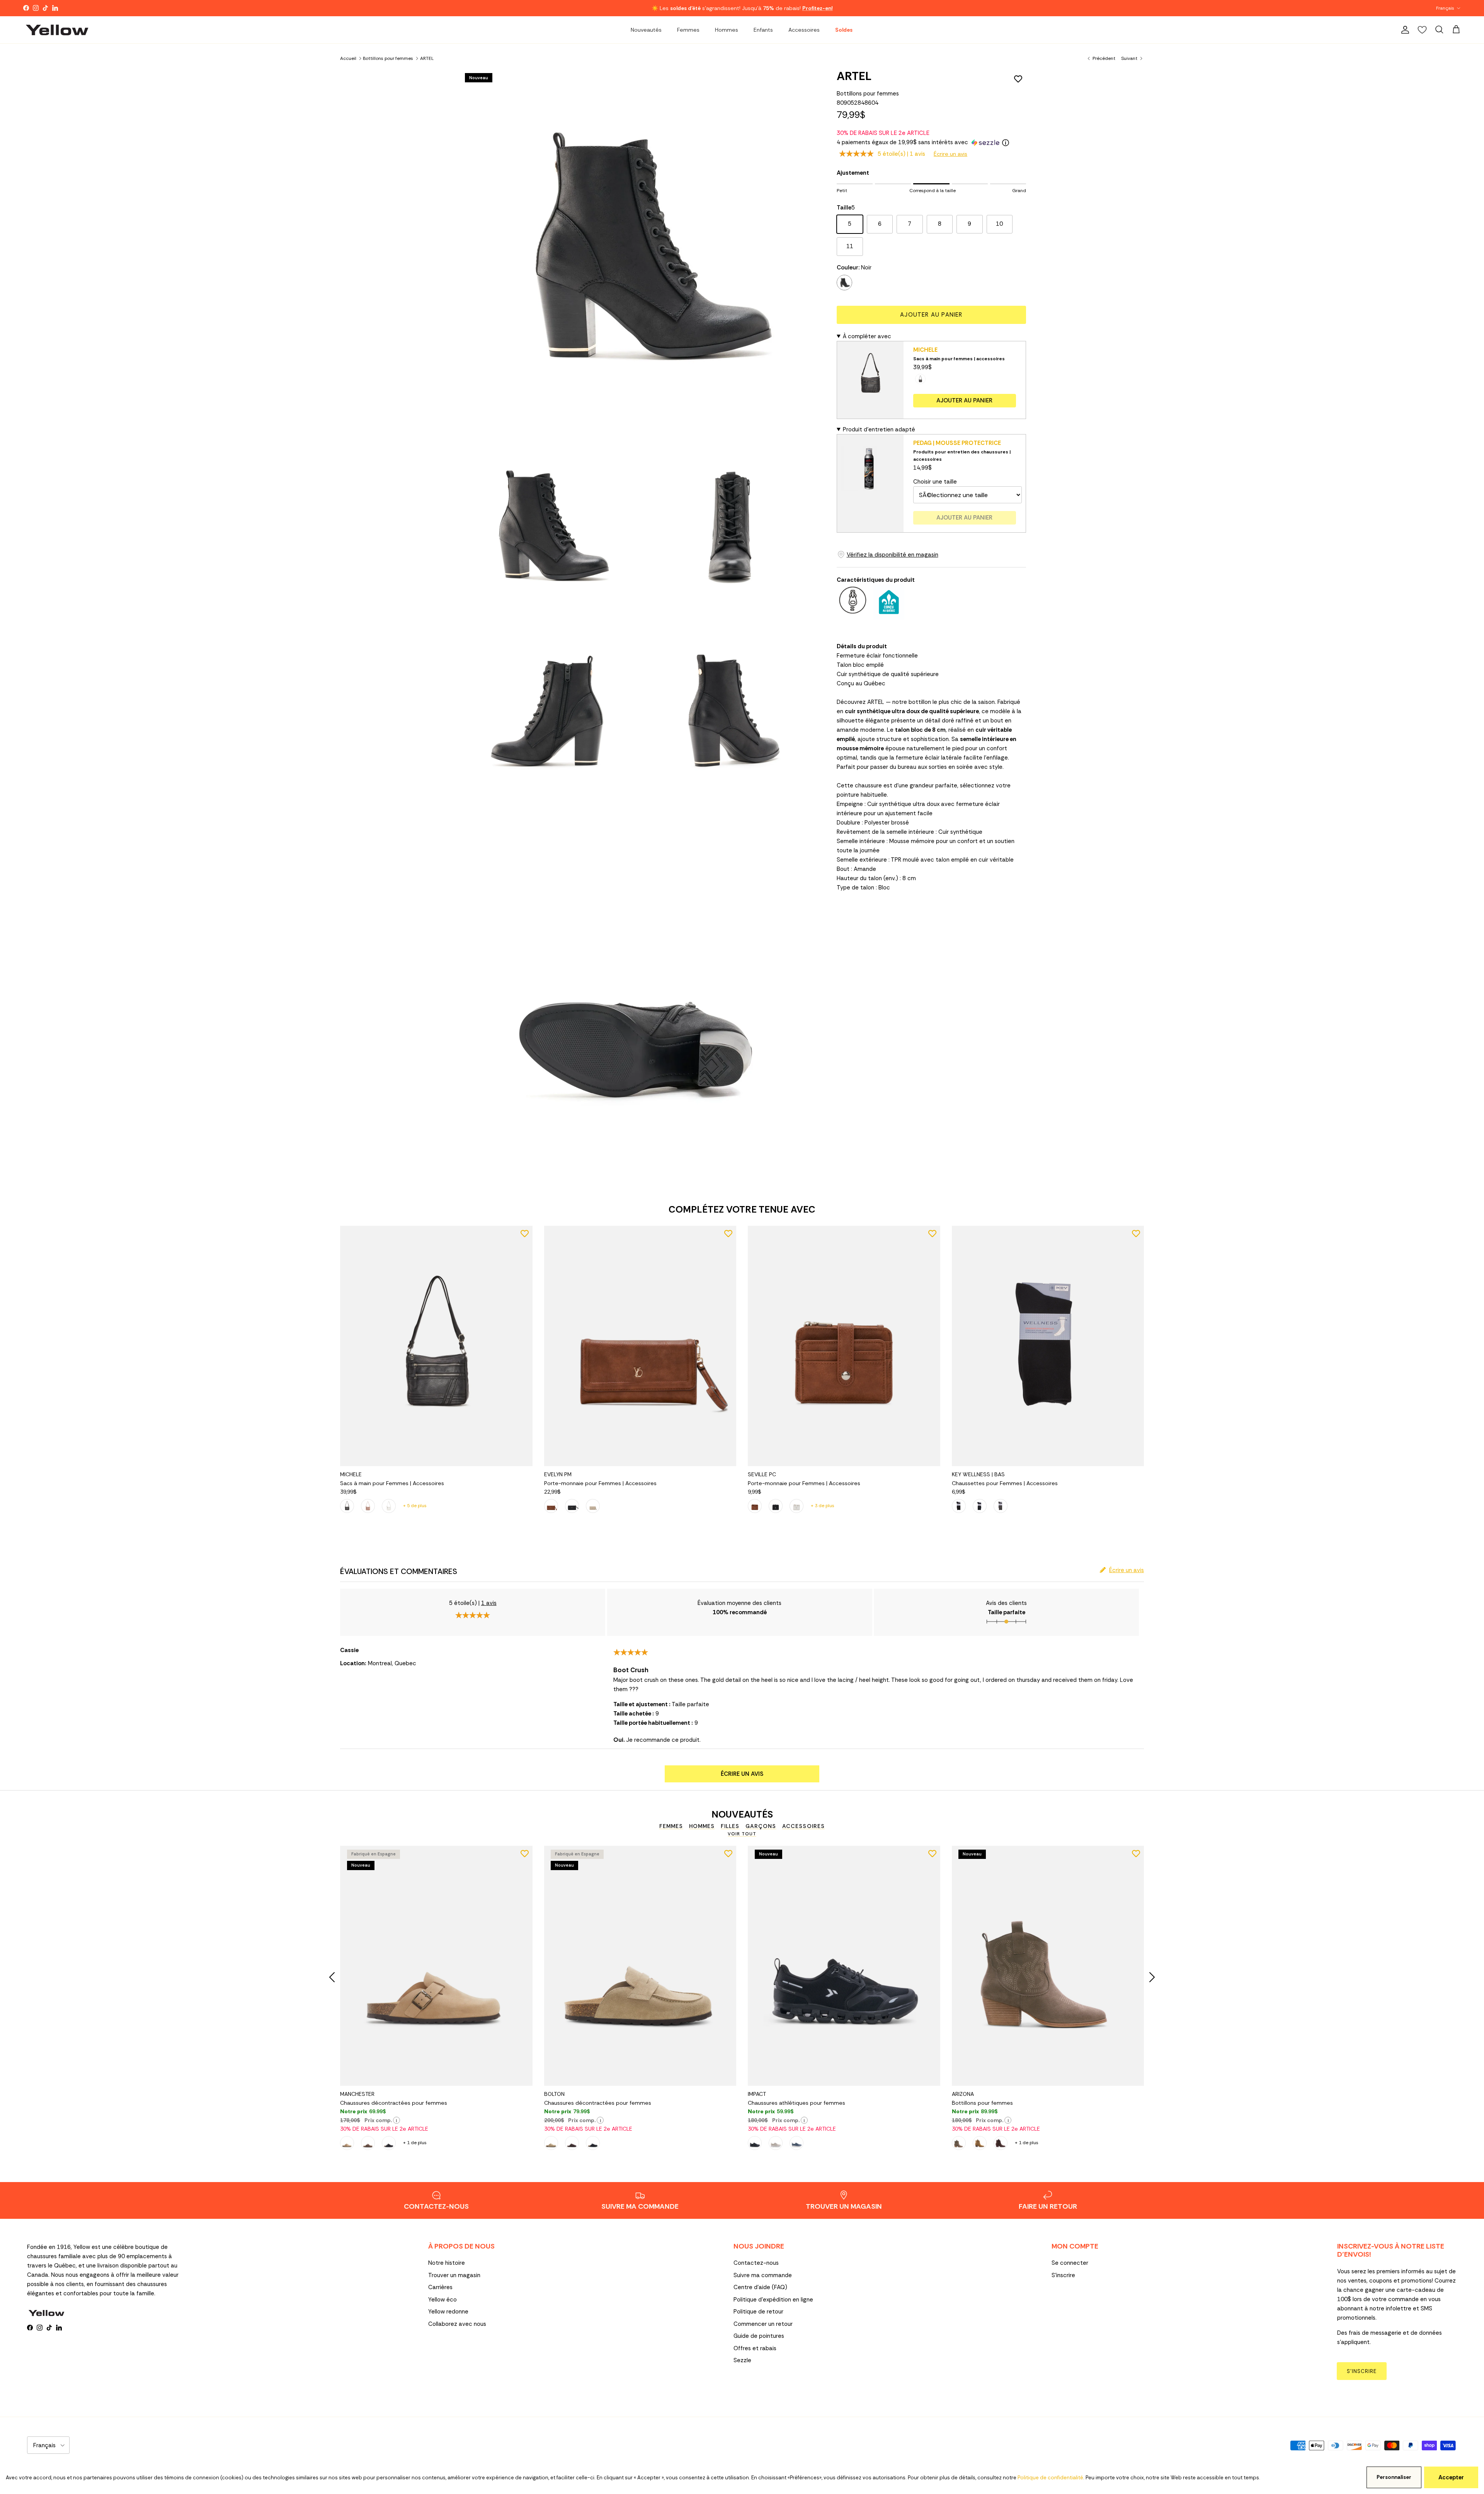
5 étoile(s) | (901, 154)
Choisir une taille (935, 482)
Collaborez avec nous (457, 2324)
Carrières (440, 2287)
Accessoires (804, 30)
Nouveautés (646, 30)
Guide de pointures (759, 2336)
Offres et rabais (755, 2348)
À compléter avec (867, 336)
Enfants (763, 30)
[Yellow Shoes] (57, 30)
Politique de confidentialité (1050, 2478)
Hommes (727, 30)
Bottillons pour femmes (388, 58)
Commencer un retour (763, 2324)
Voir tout (742, 1834)
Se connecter (1070, 2263)
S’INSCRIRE (1362, 2371)
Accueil (348, 58)
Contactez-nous (756, 2263)
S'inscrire (1063, 2275)
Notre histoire (447, 2263)
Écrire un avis (950, 154)
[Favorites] (1422, 30)
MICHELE (925, 350)
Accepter (1451, 2477)
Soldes (844, 30)
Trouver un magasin (454, 2275)
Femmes (688, 30)
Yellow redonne (448, 2312)
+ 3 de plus (823, 1506)
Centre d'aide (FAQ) (760, 2287)
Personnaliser (1394, 2477)
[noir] (844, 283)
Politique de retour (758, 2312)
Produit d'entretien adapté (879, 429)
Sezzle (742, 2360)
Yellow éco (442, 2300)
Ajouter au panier (931, 315)
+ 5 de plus (415, 1506)
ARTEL (427, 58)
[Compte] (1404, 30)
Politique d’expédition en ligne (773, 2300)
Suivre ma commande (763, 2275)
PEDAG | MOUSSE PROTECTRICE (957, 443)
